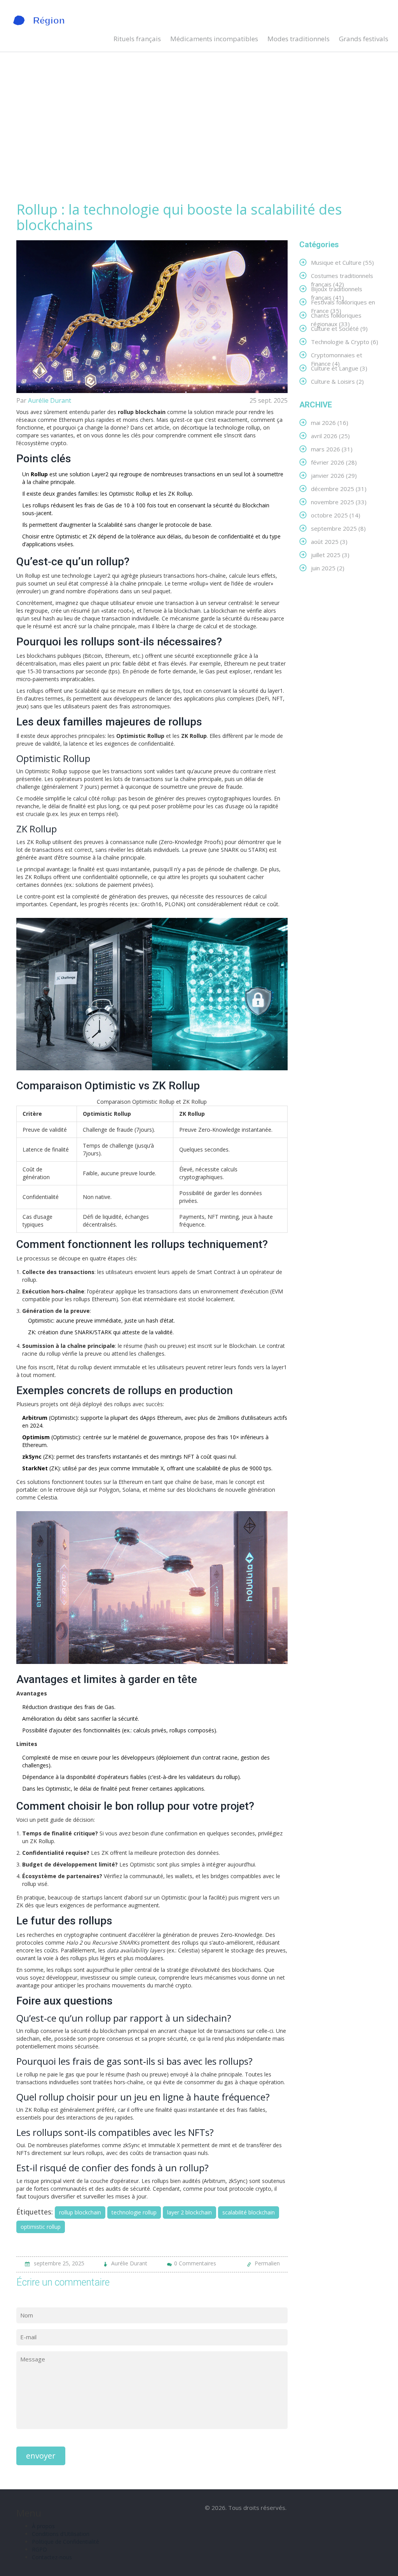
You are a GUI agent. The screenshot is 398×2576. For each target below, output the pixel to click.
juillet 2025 (330, 555)
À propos (43, 2526)
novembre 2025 (339, 502)
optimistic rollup (41, 2227)
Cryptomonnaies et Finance (337, 355)
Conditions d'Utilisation (61, 2534)
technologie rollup (134, 2212)
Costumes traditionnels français (342, 275)
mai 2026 (330, 422)
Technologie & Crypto (345, 342)
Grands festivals (364, 39)
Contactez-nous (52, 2557)
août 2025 (329, 541)
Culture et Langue (339, 368)
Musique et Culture (342, 262)
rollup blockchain (80, 2212)
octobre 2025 (336, 515)
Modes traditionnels (298, 39)
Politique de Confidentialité (65, 2542)
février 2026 (334, 462)
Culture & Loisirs (337, 381)
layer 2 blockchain (189, 2212)
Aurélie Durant (50, 400)
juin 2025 (328, 568)
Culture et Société (339, 328)
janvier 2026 (334, 475)
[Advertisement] (199, 136)
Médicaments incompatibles (214, 39)
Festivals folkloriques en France (343, 302)
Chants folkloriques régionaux (336, 315)
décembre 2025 (339, 488)
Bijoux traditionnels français (337, 289)
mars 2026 (332, 449)
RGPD (39, 2549)
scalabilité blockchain (249, 2212)
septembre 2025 (338, 528)
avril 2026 (330, 436)
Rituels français (137, 39)
